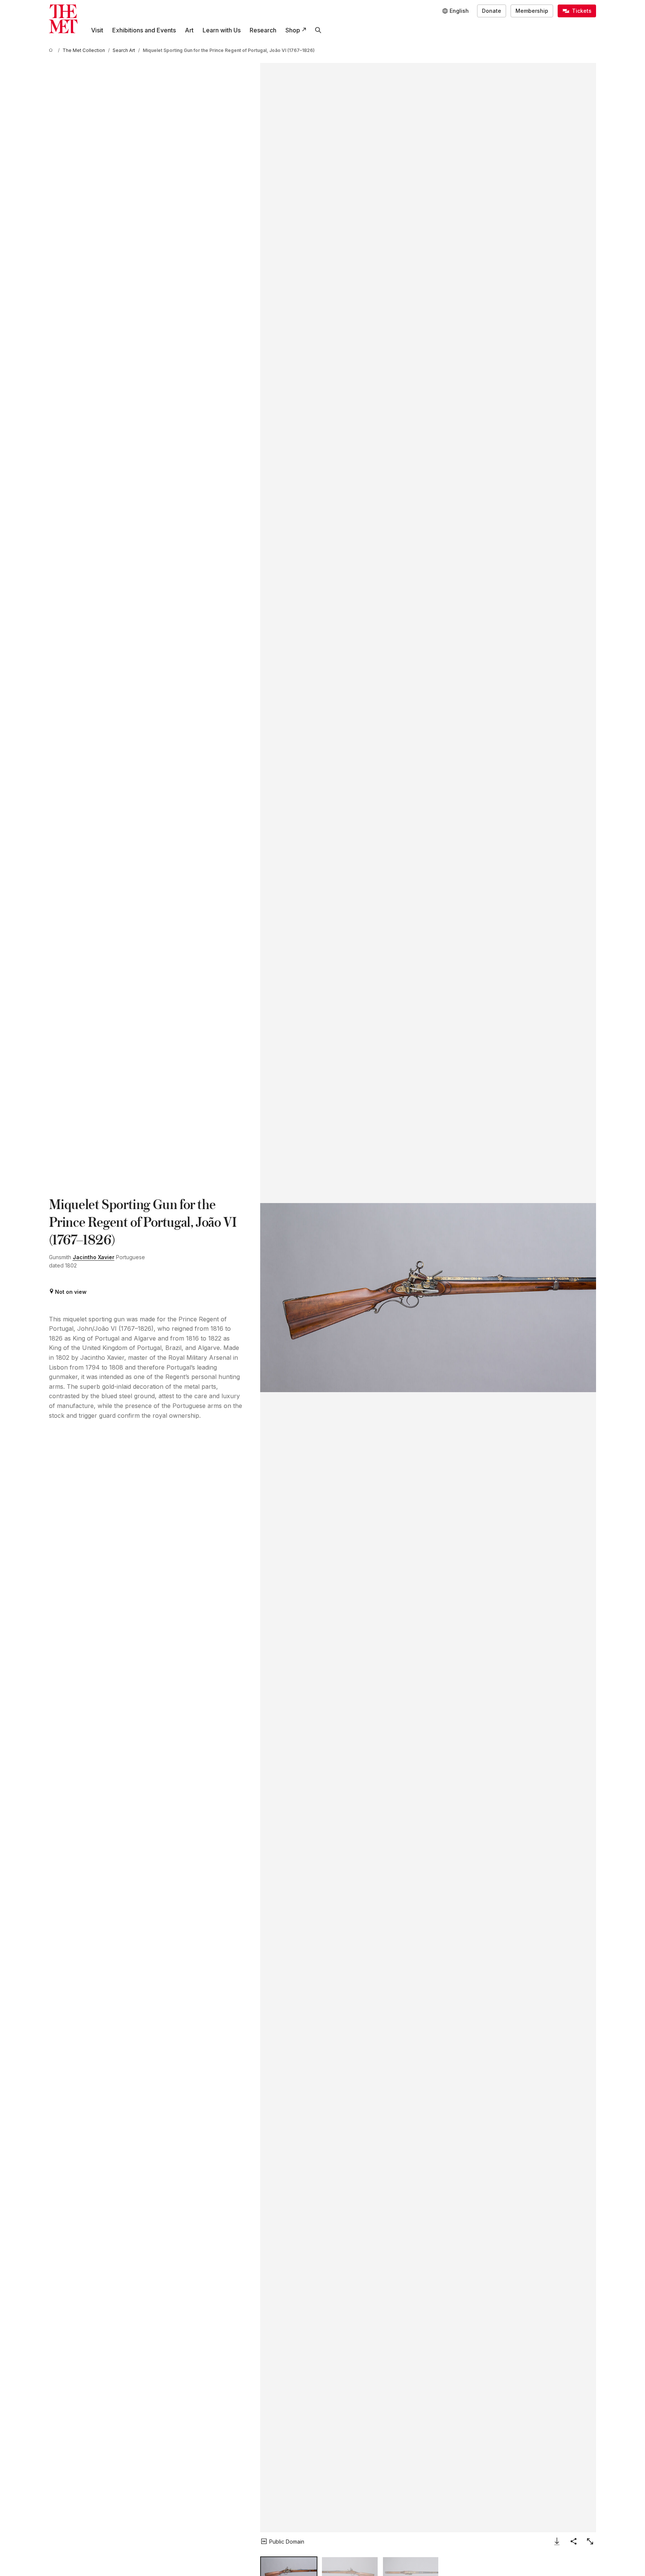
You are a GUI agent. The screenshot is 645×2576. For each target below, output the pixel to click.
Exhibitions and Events (144, 30)
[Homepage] (63, 19)
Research (263, 30)
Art (189, 30)
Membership (532, 11)
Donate (492, 11)
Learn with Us (222, 30)
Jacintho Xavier (94, 1257)
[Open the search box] (318, 30)
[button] (428, 1298)
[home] (52, 50)
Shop (293, 30)
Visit (97, 30)
